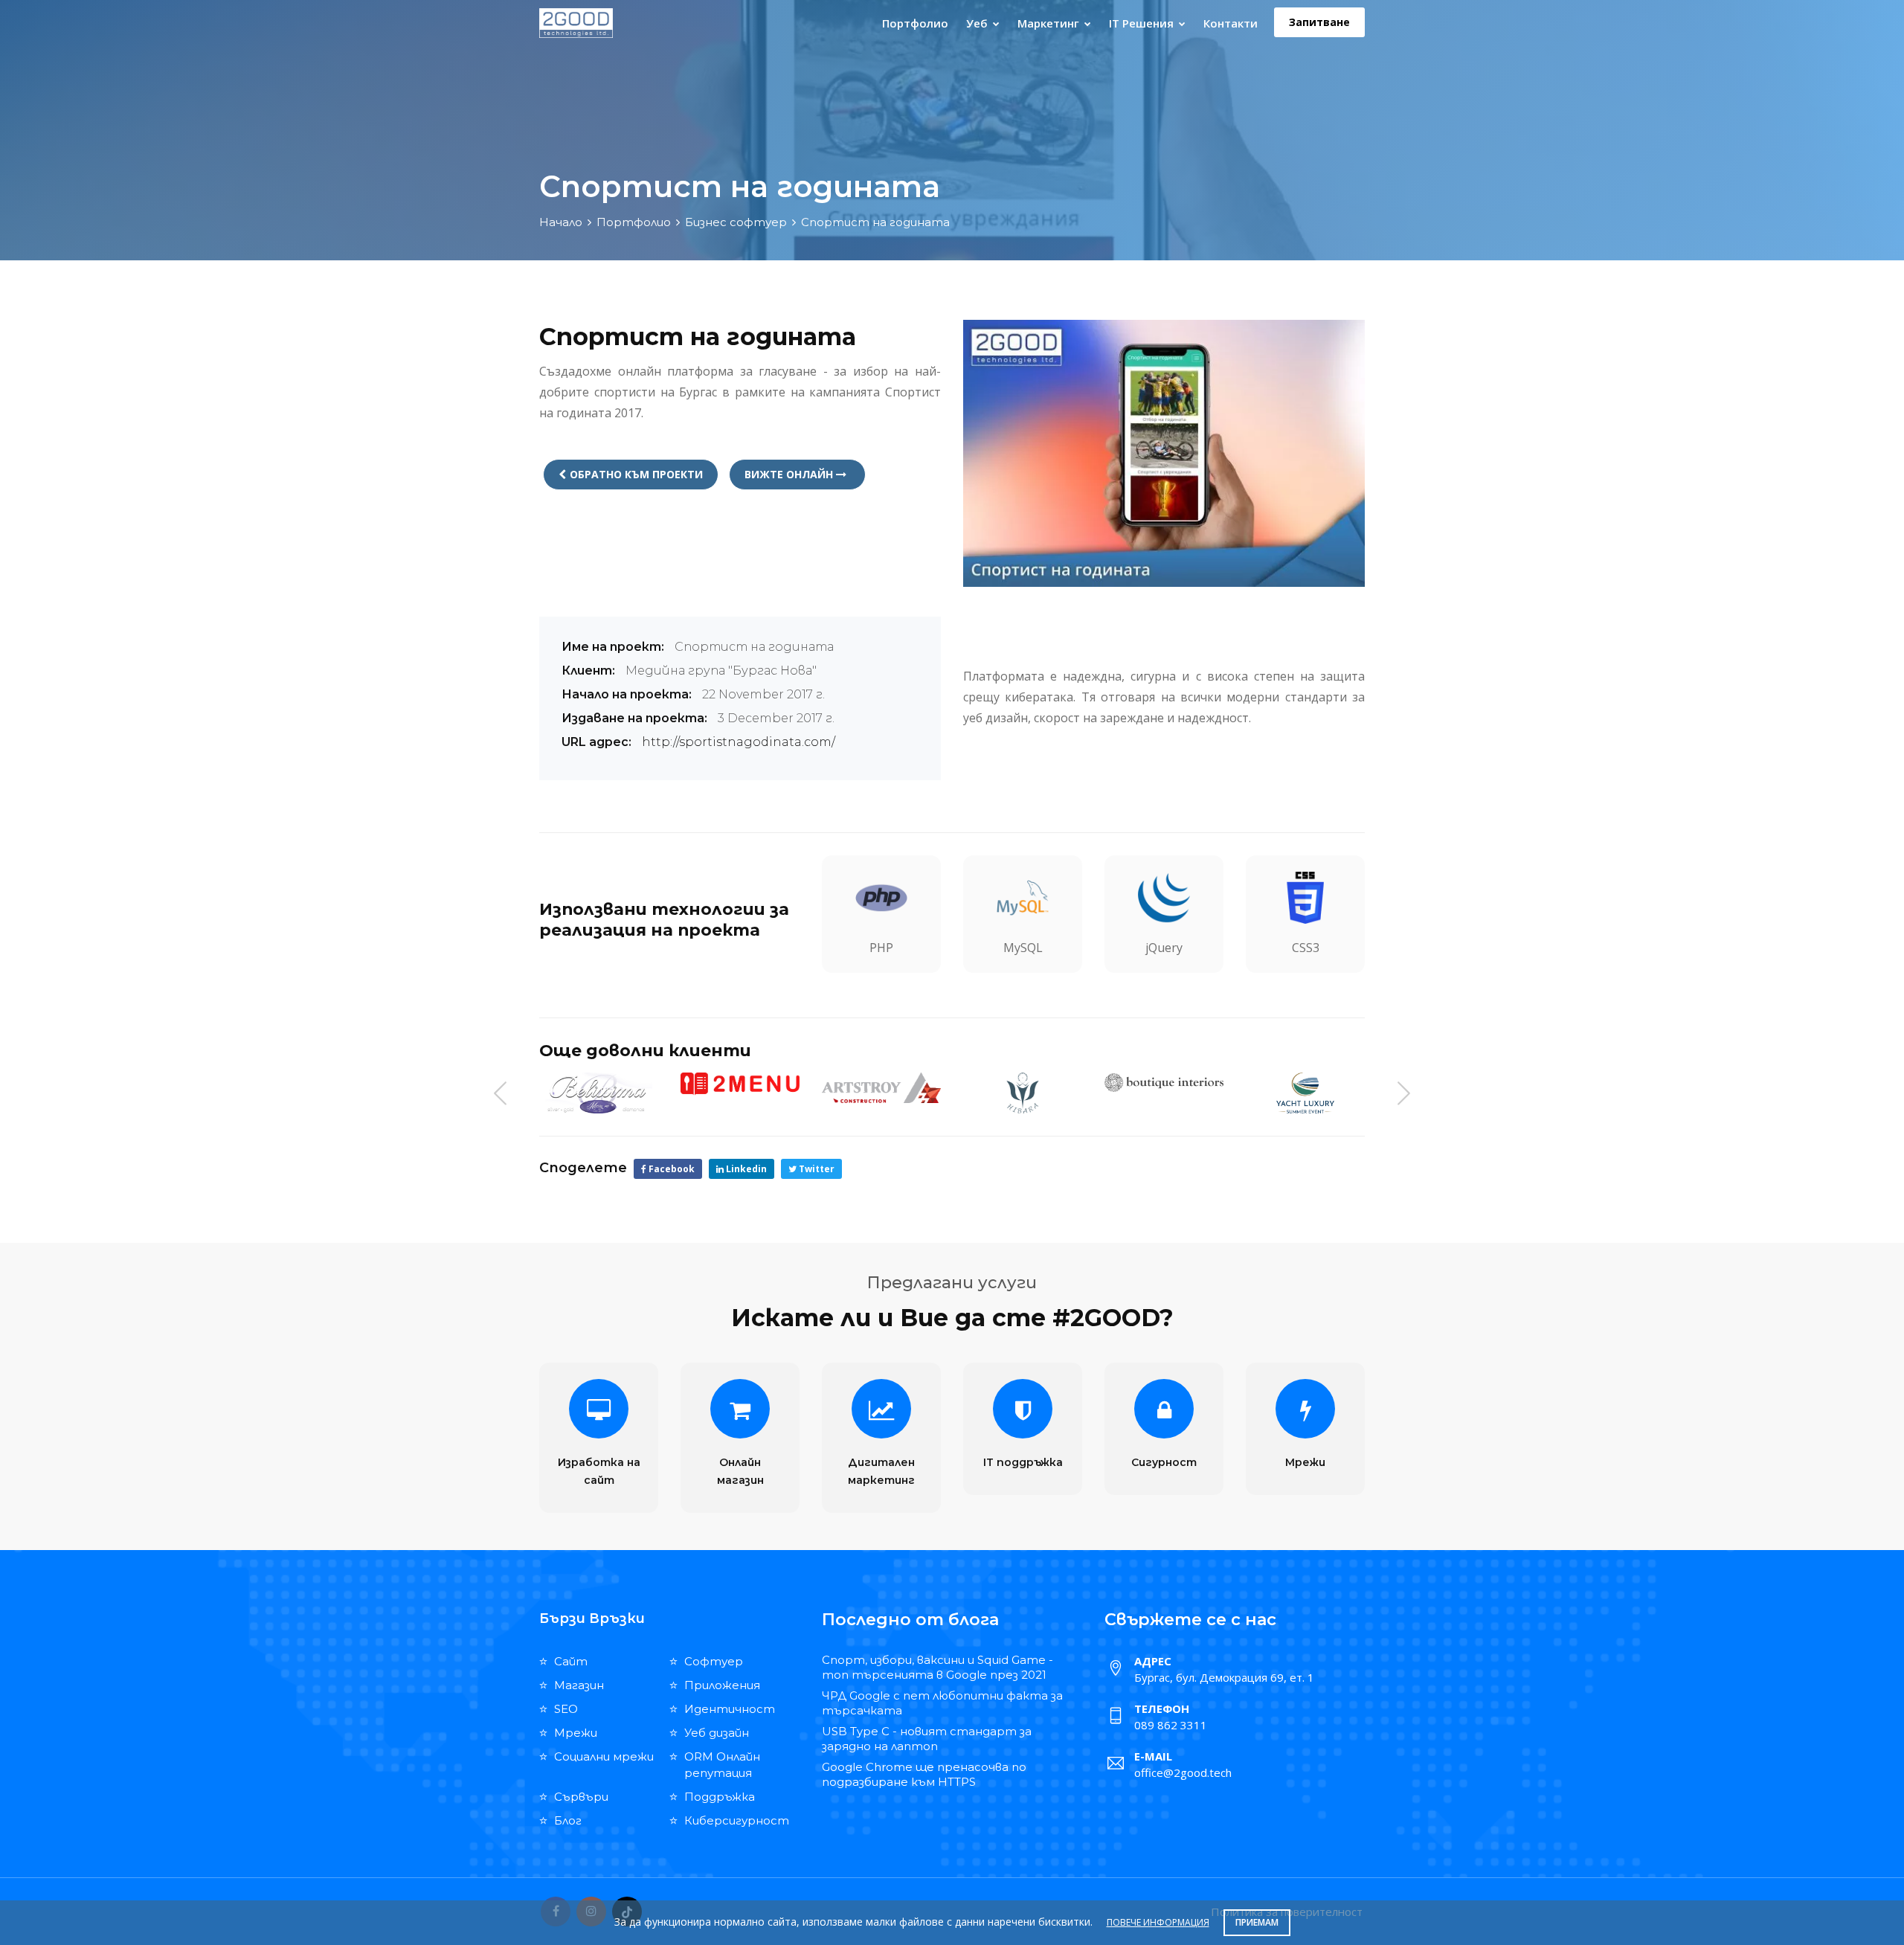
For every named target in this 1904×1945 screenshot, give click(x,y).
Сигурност (1164, 1462)
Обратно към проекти (636, 474)
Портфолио (915, 23)
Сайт (571, 1661)
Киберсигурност (737, 1820)
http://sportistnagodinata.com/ (739, 742)
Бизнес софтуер (736, 222)
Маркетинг (1050, 23)
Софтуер (714, 1661)
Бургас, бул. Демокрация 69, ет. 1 (1224, 1677)
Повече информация (1158, 1922)
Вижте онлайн (790, 474)
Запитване (1319, 22)
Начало (561, 222)
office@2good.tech (1183, 1772)
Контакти (1231, 23)
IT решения (1143, 23)
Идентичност (730, 1709)
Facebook (670, 1169)
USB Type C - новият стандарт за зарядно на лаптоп (927, 1739)
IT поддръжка (1023, 1462)
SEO (566, 1709)
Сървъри (581, 1797)
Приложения (722, 1685)
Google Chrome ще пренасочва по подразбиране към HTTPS (924, 1774)
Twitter (816, 1169)
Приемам (1257, 1922)
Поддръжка (720, 1797)
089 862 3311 (1171, 1725)
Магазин (579, 1685)
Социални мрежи (604, 1756)
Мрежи (1305, 1462)
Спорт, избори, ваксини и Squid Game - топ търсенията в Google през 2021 (937, 1667)
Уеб (978, 23)
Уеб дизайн (717, 1733)
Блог (568, 1820)
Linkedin (745, 1169)
